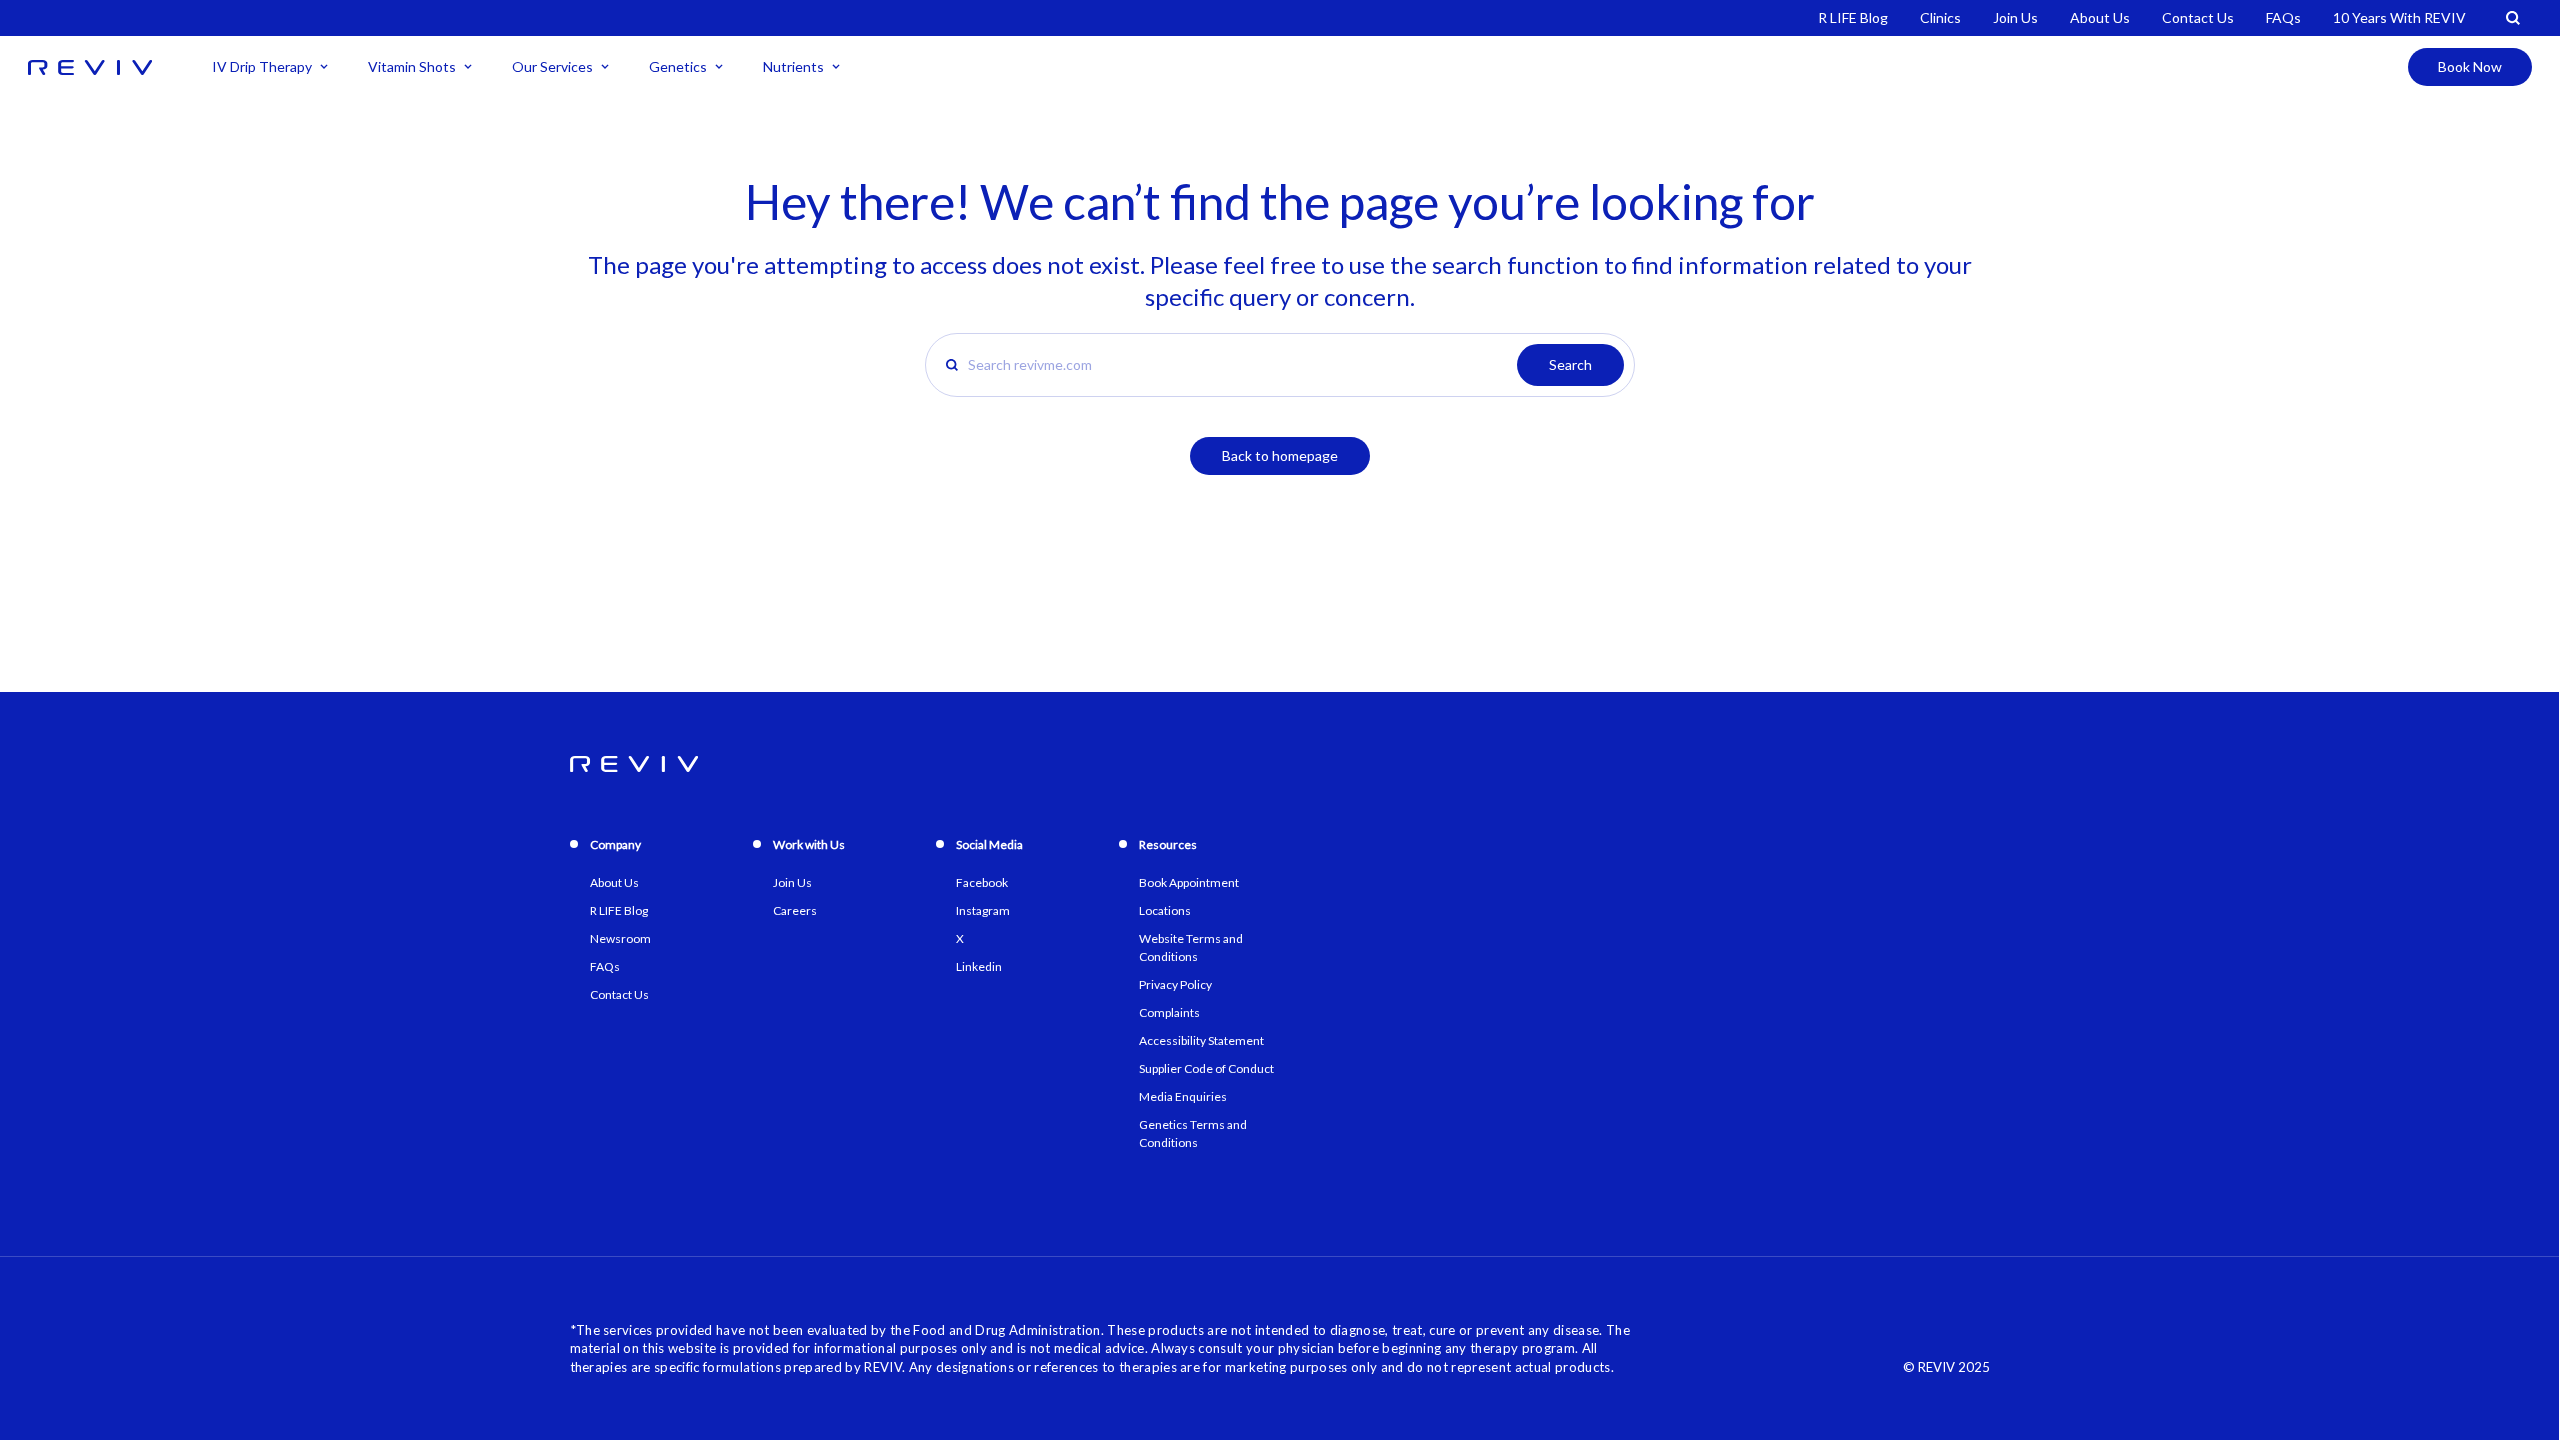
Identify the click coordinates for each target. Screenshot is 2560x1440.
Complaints (1169, 1012)
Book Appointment (1189, 882)
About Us (2100, 17)
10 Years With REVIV (2399, 17)
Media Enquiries (1183, 1096)
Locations (1165, 910)
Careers (795, 910)
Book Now (2470, 66)
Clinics (1940, 17)
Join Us (2015, 17)
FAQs (2283, 17)
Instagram (983, 910)
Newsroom (620, 938)
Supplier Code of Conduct (1206, 1068)
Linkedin (979, 966)
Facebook (982, 882)
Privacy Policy (1175, 984)
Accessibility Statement (1201, 1040)
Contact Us (2198, 17)
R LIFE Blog (1853, 17)
